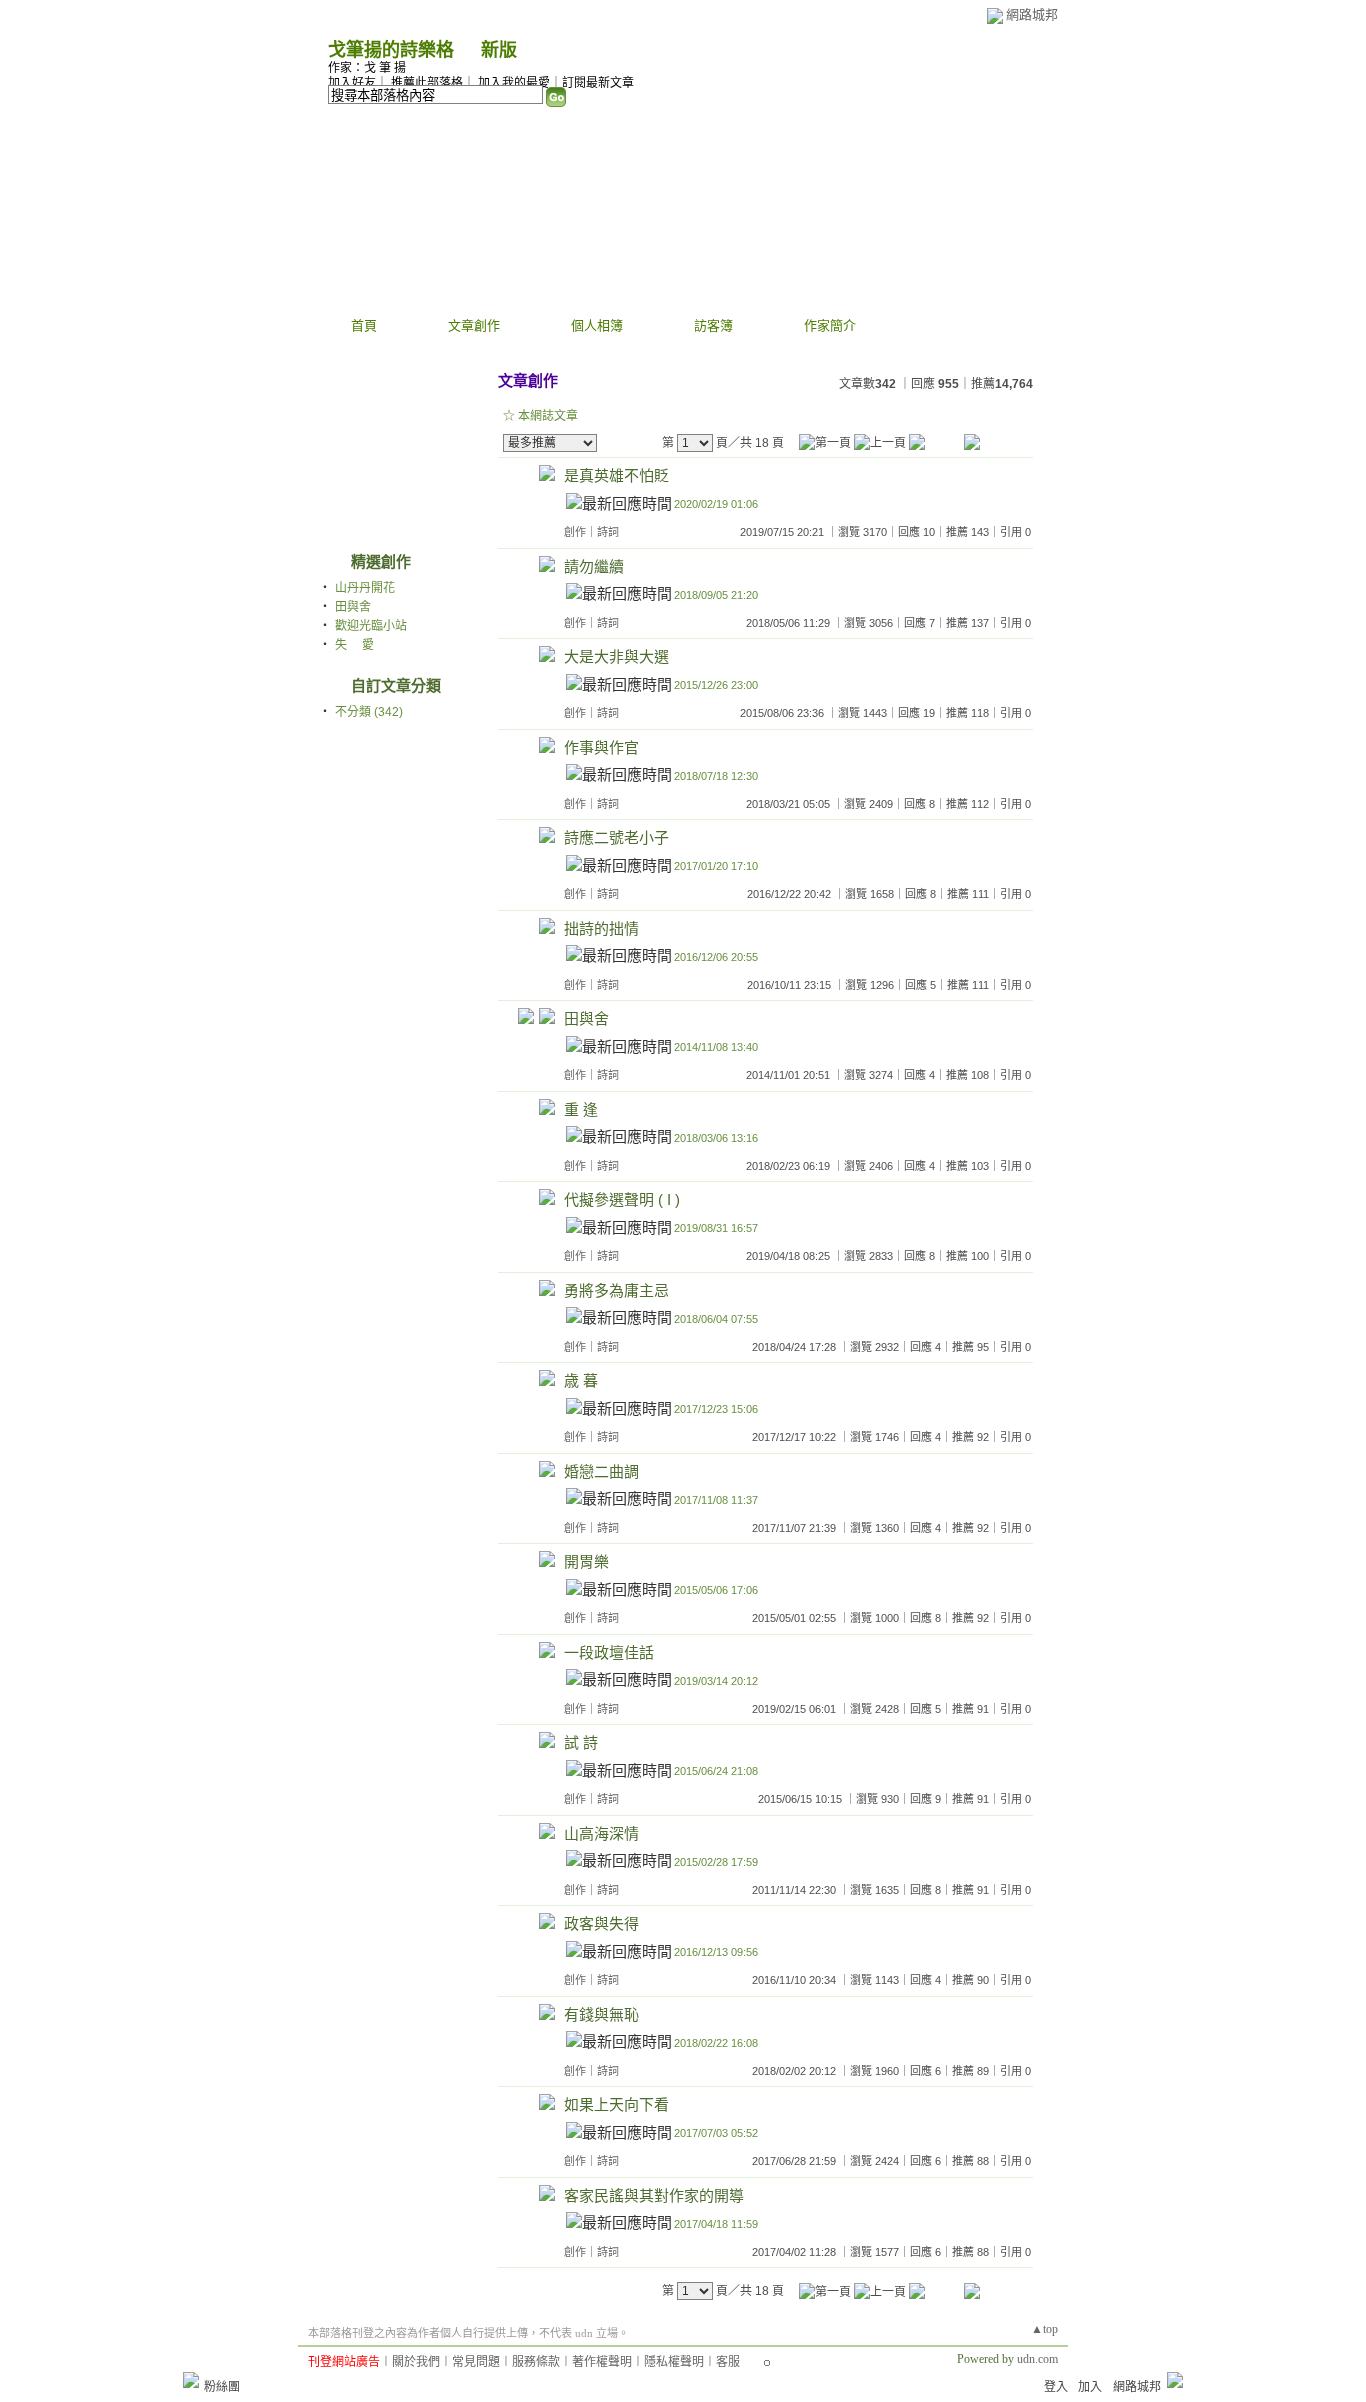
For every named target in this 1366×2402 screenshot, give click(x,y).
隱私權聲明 (674, 2362)
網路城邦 (1032, 14)
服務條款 (536, 2362)
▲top (1044, 2329)
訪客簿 (713, 325)
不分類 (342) (369, 712)
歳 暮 (581, 1380)
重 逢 (581, 1109)
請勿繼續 (594, 566)
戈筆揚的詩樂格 (391, 50)
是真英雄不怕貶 (616, 475)
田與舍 (353, 607)
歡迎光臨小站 (371, 626)
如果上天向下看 (616, 2104)
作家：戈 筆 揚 (367, 68)
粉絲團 (222, 2387)
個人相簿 (597, 325)
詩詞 (608, 532)
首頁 (364, 325)
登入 (1056, 2387)
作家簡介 (830, 325)
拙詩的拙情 (601, 928)
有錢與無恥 (601, 2014)
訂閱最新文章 (598, 83)
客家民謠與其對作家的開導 (654, 2195)
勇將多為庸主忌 (616, 1290)
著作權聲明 (602, 2362)
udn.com (1037, 2359)
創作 (575, 532)
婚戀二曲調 (601, 1471)
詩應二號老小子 (616, 837)
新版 (499, 50)
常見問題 (476, 2362)
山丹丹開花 (365, 588)
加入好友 (352, 83)
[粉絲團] (191, 2380)
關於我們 (416, 2362)
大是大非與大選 (616, 656)
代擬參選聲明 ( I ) (622, 1199)
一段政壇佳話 (609, 1652)
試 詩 (581, 1742)
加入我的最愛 (514, 83)
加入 (1090, 2387)
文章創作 (474, 325)
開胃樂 (586, 1561)
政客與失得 (601, 1923)
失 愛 (354, 645)
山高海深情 (601, 1833)
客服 (728, 2362)
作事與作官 (601, 747)
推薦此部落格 (427, 83)
